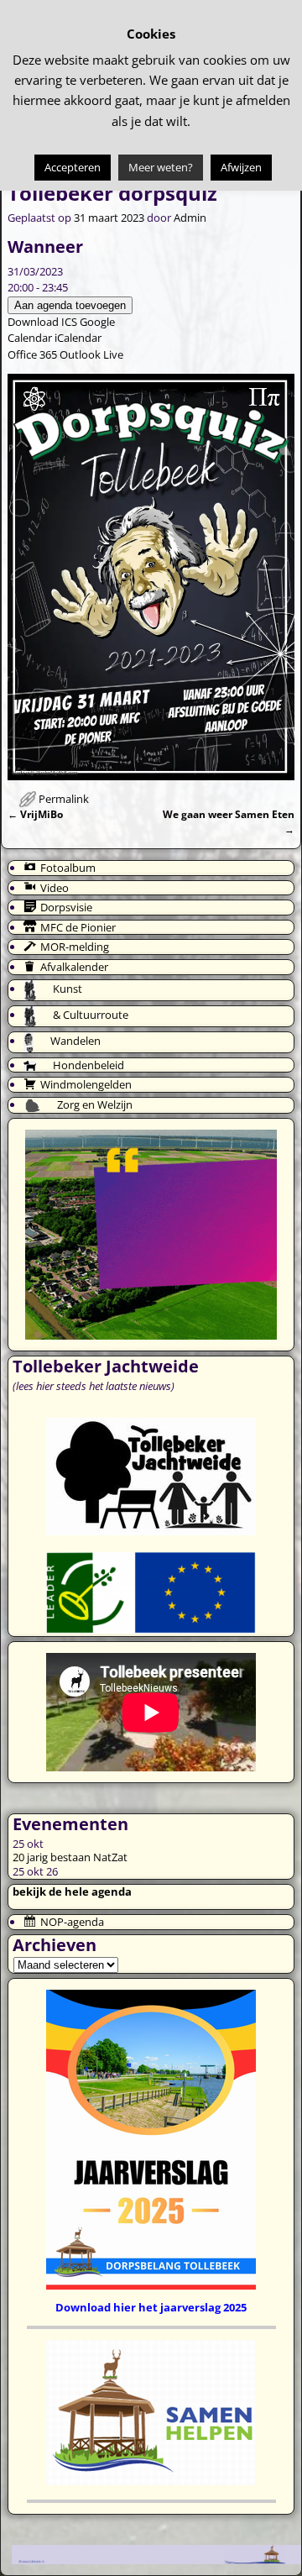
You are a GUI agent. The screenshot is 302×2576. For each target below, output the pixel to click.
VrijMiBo (35, 814)
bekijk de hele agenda (72, 1891)
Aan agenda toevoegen (70, 305)
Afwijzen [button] (241, 167)
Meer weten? (161, 167)
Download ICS (42, 322)
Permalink (64, 799)
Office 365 (32, 354)
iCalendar (78, 338)
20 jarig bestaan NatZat (70, 1857)
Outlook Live (91, 354)
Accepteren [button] (73, 167)
